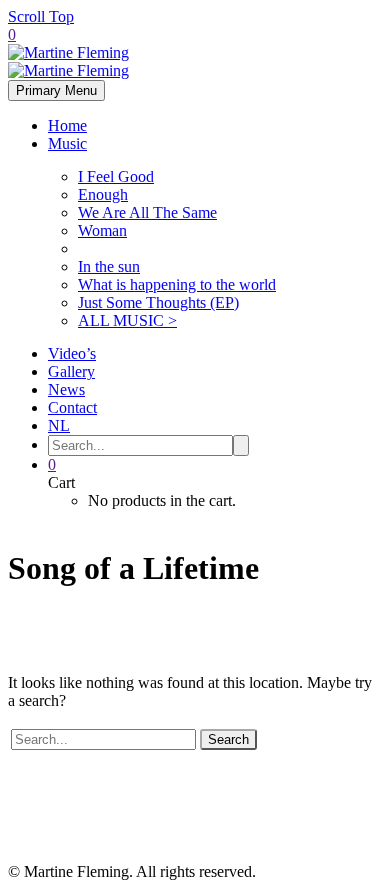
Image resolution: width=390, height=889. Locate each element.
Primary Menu (56, 90)
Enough (103, 194)
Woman (102, 230)
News (66, 389)
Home (67, 125)
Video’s (72, 353)
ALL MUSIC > (127, 320)
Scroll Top (41, 16)
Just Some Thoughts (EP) (158, 302)
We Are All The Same (147, 212)
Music (67, 143)
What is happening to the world (177, 284)
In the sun (109, 266)
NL (59, 425)
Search (228, 739)
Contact (72, 407)
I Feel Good (116, 176)
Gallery (71, 371)
